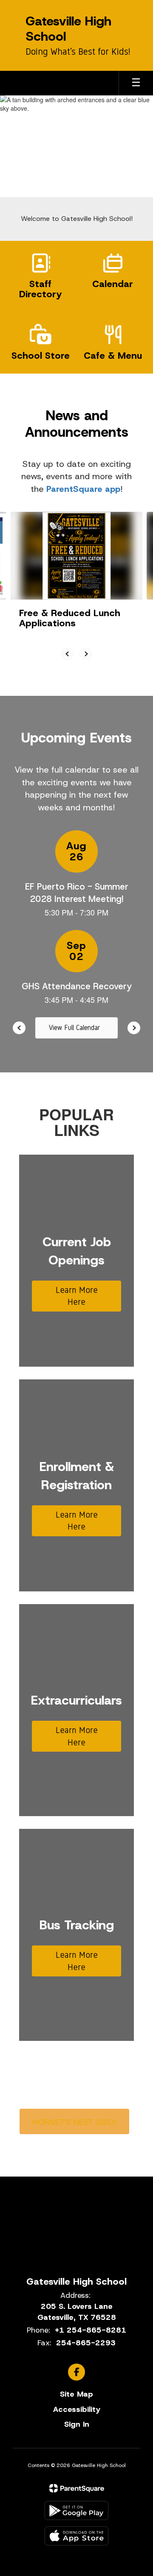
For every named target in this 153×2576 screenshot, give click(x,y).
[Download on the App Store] (76, 2536)
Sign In (77, 2424)
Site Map (76, 2394)
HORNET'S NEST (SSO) (74, 2121)
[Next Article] (86, 654)
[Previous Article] (67, 654)
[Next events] (134, 1028)
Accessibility (77, 2409)
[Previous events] (19, 1028)
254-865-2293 (86, 2343)
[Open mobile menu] (136, 83)
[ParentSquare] (77, 2488)
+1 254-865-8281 (91, 2330)
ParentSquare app (83, 489)
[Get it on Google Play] (76, 2510)
